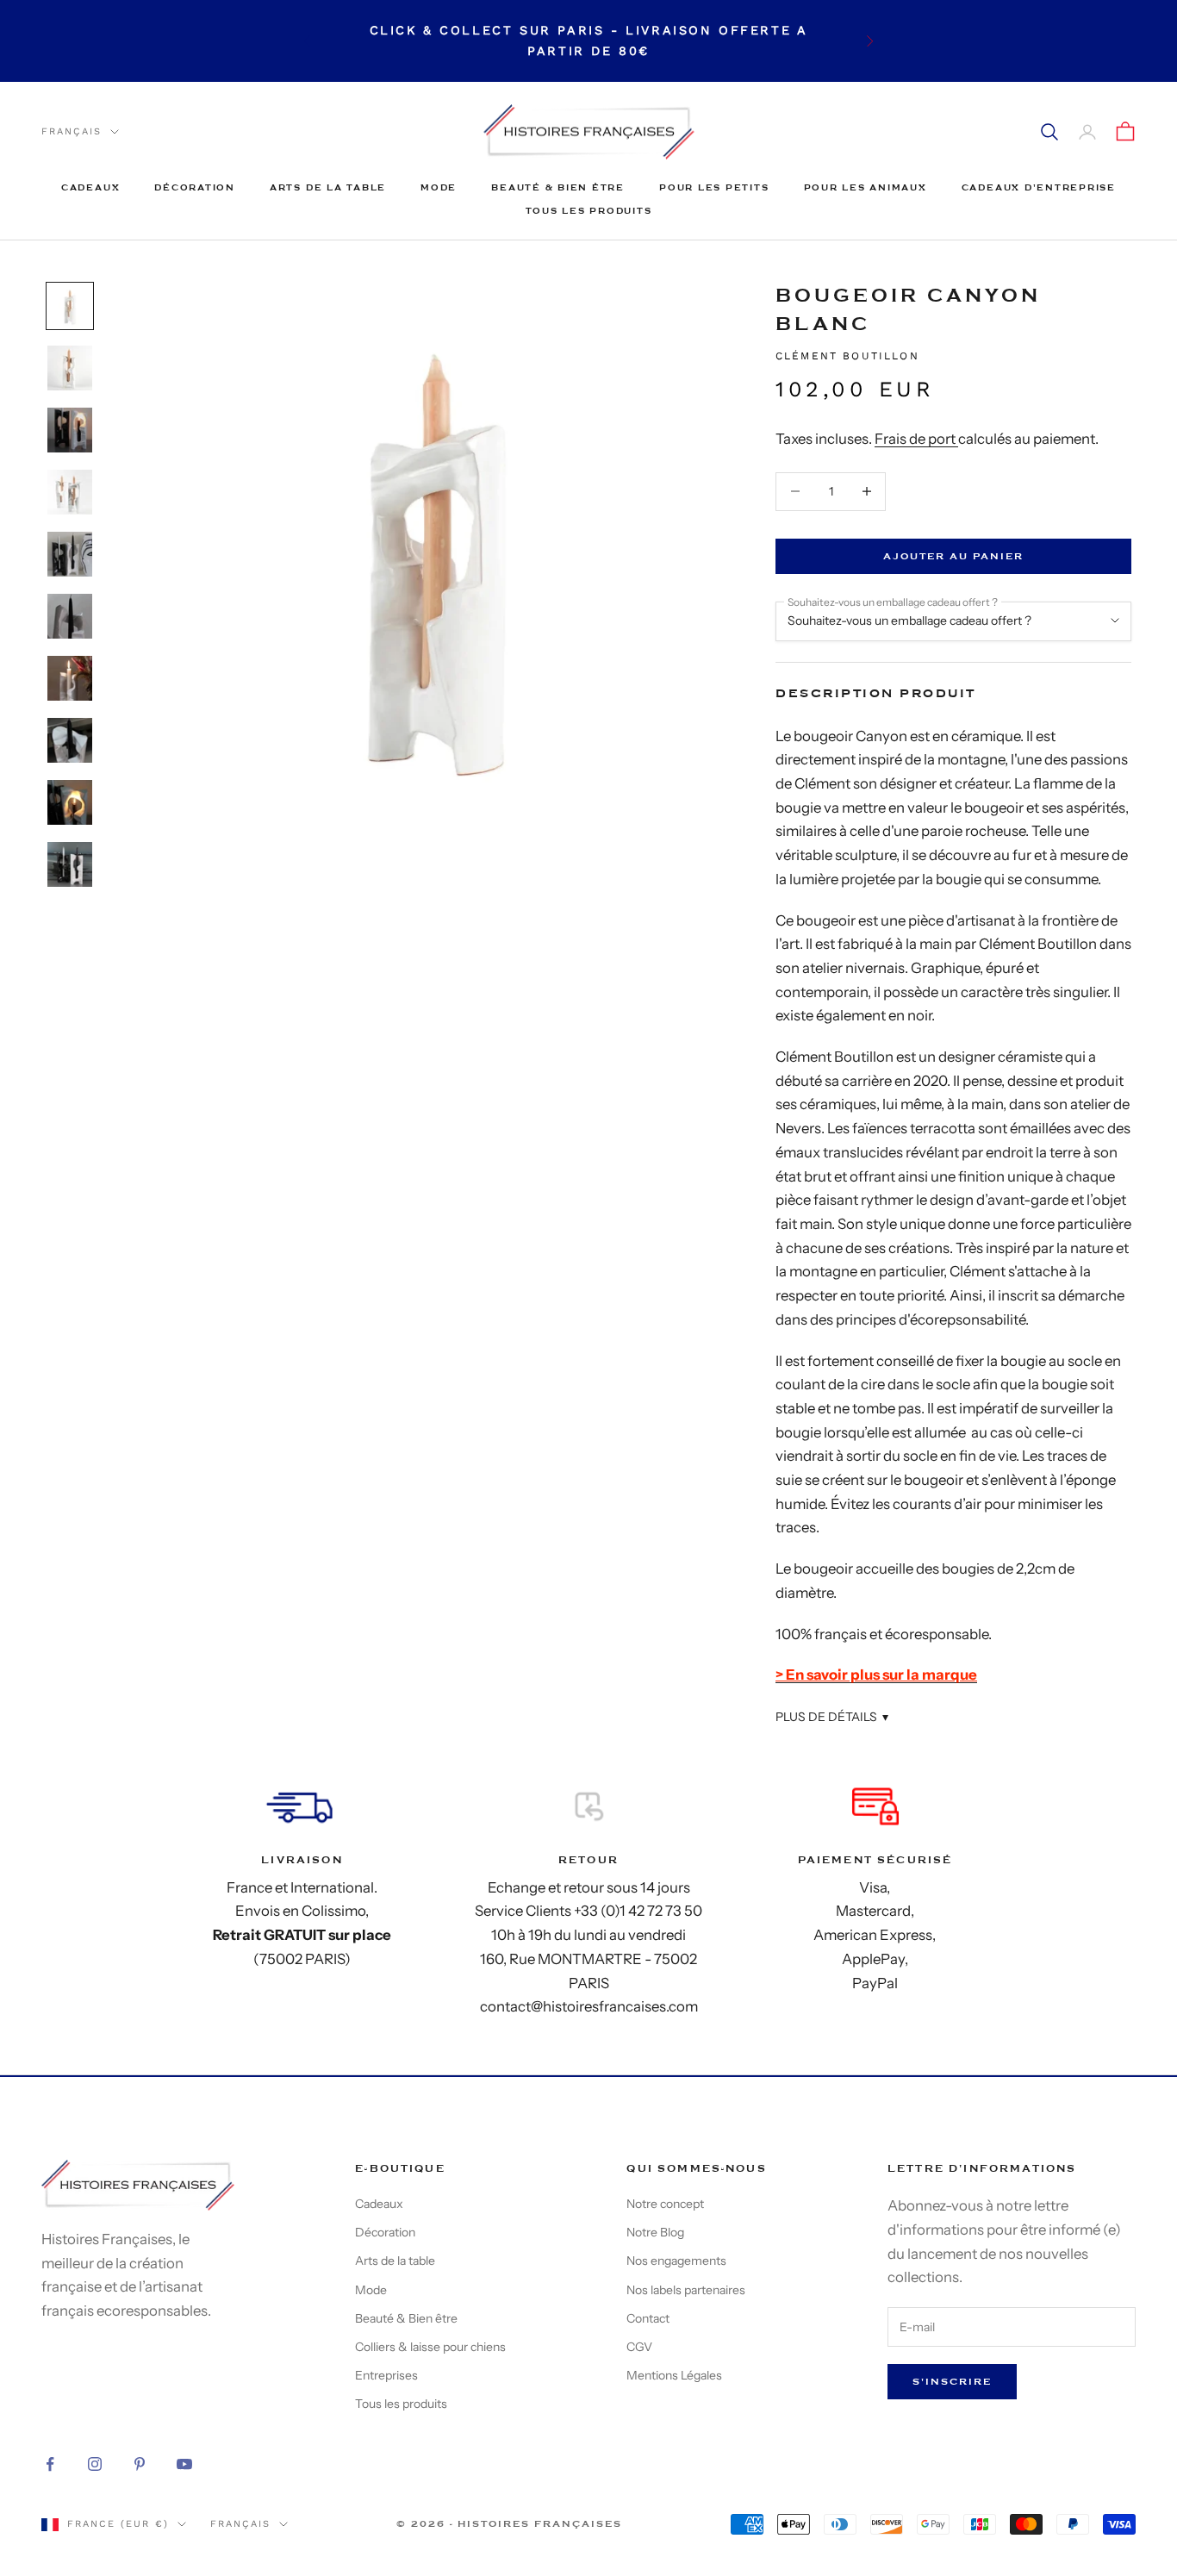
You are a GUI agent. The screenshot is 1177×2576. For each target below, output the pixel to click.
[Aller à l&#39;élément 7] (70, 678)
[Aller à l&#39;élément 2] (70, 368)
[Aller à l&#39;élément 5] (70, 554)
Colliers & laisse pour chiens (430, 2347)
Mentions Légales (674, 2375)
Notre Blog (655, 2232)
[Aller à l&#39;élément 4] (70, 492)
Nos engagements (676, 2261)
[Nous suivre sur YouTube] (184, 2464)
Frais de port (916, 439)
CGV (639, 2347)
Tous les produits (589, 211)
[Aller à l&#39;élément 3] (70, 430)
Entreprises (386, 2375)
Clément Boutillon (847, 356)
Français (72, 131)
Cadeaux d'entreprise (1039, 187)
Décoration (195, 187)
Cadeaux (90, 187)
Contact (648, 2318)
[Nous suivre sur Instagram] (95, 2464)
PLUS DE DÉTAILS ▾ (832, 1717)
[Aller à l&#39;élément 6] (70, 616)
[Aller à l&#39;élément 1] (70, 306)
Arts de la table (328, 187)
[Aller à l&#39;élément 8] (70, 740)
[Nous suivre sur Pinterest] (140, 2464)
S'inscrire (952, 2382)
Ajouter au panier (953, 556)
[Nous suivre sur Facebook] (50, 2464)
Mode (439, 187)
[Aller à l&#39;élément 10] (70, 864)
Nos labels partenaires (686, 2290)
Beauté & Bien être (558, 187)
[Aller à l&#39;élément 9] (70, 802)
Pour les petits (714, 187)
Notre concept (665, 2204)
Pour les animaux (866, 187)
